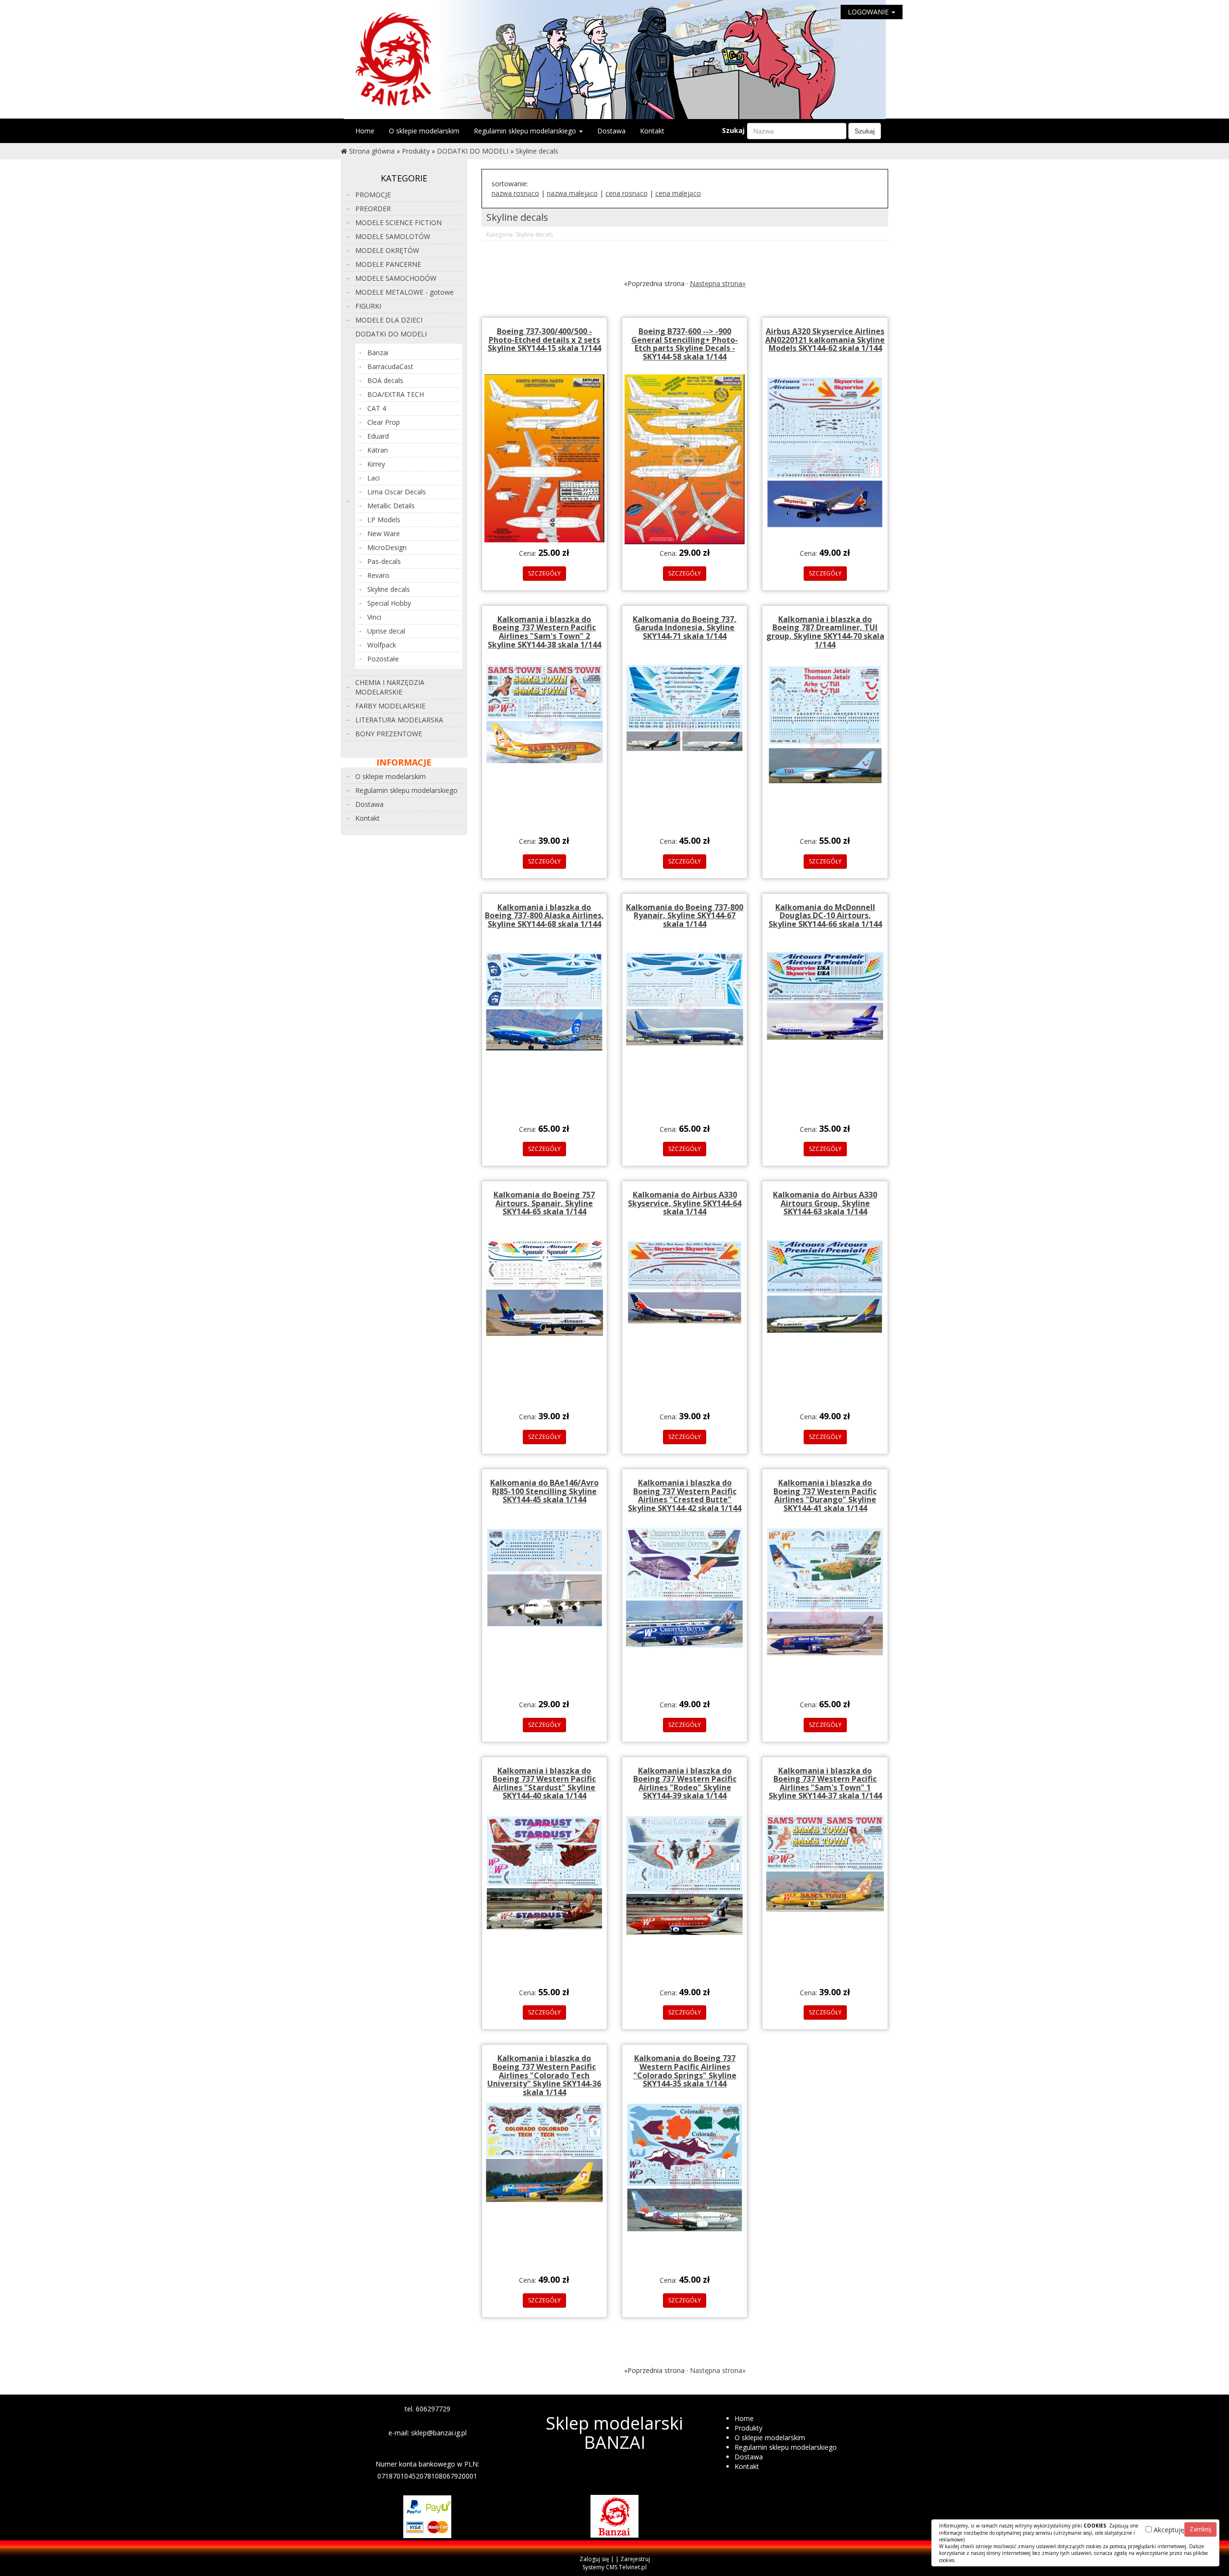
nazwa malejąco (572, 193)
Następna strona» (718, 283)
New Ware (384, 533)
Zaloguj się (594, 2559)
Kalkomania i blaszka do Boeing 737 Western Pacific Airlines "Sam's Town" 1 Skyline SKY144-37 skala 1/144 (825, 1783)
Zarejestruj (635, 2559)
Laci (374, 478)
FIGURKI (368, 306)
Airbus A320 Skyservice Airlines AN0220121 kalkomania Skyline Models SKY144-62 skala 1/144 (825, 340)
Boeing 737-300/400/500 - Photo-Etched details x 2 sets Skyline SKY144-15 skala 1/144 (544, 340)
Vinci (374, 617)
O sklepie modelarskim (424, 131)
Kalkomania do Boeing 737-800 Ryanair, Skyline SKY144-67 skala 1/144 (685, 916)
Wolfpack (382, 645)
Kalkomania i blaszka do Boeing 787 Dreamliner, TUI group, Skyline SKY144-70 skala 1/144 (825, 632)
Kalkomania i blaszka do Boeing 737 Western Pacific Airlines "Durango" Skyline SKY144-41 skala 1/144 (825, 1495)
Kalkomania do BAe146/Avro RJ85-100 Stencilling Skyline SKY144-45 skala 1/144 (544, 1491)
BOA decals (385, 380)
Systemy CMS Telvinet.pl (614, 2567)
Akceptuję (1168, 2530)
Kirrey (376, 464)
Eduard (378, 436)
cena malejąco (678, 193)
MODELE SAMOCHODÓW (396, 278)
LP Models (384, 520)
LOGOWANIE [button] (869, 12)
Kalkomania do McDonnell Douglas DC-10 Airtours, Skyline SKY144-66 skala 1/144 (825, 916)
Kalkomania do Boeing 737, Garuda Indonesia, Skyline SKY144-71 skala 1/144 (685, 628)
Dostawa (611, 131)
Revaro (378, 575)
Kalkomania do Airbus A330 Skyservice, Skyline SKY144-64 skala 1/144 (685, 1203)
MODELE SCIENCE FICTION (398, 222)
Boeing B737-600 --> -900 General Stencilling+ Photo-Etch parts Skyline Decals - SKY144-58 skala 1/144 (685, 344)
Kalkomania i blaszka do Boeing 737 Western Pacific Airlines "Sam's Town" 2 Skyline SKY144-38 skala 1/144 (544, 632)
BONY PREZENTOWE (389, 734)
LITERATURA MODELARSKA (399, 720)
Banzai (378, 353)
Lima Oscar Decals (397, 492)
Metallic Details (391, 506)
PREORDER (373, 209)
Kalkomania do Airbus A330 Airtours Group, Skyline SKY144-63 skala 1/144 (825, 1203)
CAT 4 (377, 408)
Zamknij (1200, 2529)
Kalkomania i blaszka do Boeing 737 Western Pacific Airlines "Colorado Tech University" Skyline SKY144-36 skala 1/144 (544, 2075)
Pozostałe (383, 659)
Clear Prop (384, 422)
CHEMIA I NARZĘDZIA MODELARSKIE (390, 687)
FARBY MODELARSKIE (390, 706)
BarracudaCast (390, 366)
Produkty (416, 151)
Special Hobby (389, 603)
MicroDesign (387, 547)
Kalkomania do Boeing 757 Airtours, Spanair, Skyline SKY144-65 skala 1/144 (544, 1203)
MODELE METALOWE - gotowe (404, 292)
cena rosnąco (627, 193)
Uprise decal (386, 631)
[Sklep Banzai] (615, 59)
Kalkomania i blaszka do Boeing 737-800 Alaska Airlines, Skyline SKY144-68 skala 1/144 (544, 916)
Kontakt (652, 131)
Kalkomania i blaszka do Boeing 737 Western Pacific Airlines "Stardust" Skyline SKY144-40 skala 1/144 (544, 1783)
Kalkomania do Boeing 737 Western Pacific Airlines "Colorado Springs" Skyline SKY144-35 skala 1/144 (685, 2071)
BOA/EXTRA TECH (396, 394)
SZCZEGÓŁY (544, 573)
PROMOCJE (373, 195)
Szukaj (733, 130)
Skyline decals (537, 151)
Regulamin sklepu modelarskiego (526, 131)
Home (365, 131)
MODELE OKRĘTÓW (387, 250)
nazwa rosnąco (515, 193)
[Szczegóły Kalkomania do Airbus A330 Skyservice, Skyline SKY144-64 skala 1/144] (685, 1282)
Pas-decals (384, 561)
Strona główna (372, 151)
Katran (378, 450)
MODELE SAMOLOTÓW (393, 236)
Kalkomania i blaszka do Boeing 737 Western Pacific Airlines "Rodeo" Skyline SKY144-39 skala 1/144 (685, 1783)
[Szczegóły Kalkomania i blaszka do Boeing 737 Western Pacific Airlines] (544, 713)
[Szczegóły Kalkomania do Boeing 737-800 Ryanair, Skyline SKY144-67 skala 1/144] (685, 998)
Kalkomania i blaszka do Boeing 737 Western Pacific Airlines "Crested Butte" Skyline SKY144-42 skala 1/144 (685, 1495)
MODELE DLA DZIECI (389, 320)
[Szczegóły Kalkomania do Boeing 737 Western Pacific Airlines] (685, 2167)
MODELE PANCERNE (388, 264)
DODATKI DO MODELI (473, 151)
